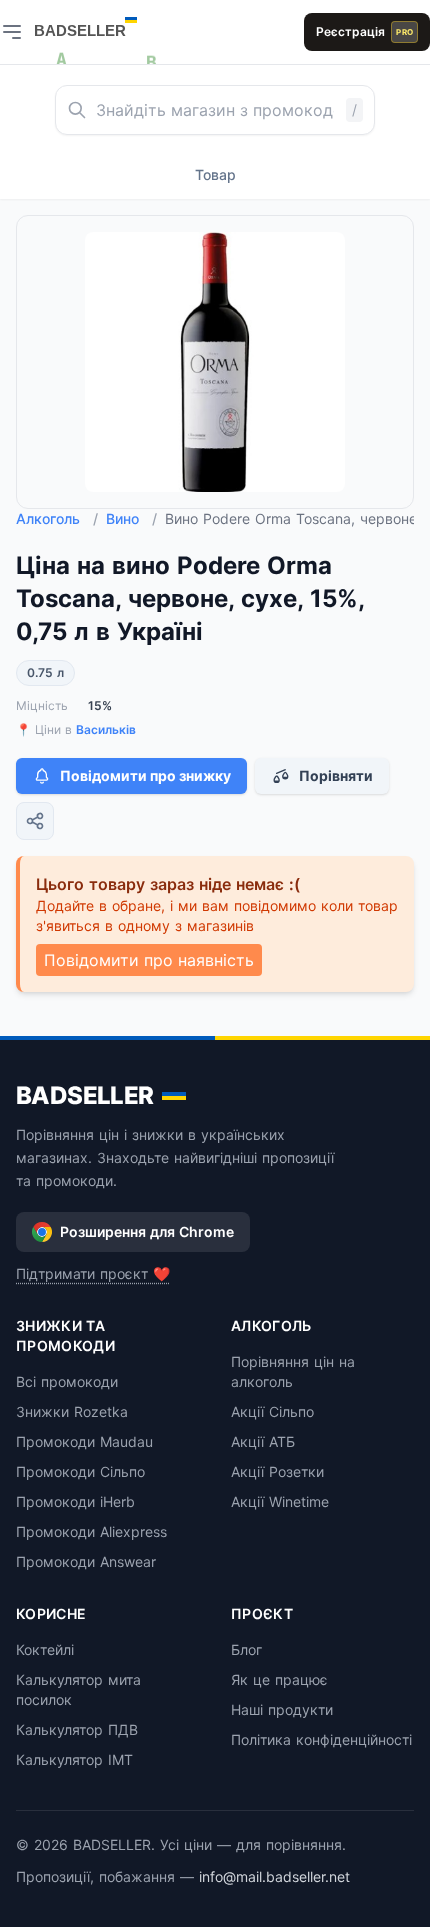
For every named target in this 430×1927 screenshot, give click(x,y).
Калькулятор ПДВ (77, 1729)
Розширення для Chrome (147, 1231)
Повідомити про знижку (145, 775)
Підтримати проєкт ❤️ (93, 1273)
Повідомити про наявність (149, 960)
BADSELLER (85, 1095)
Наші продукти (282, 1709)
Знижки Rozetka (72, 1411)
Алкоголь (57, 518)
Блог (246, 1649)
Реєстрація (364, 31)
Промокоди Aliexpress (91, 1531)
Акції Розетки (277, 1471)
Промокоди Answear (86, 1561)
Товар (215, 174)
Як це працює (279, 1679)
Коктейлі (45, 1649)
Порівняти (336, 775)
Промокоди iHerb (75, 1501)
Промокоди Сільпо (80, 1471)
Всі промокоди (67, 1381)
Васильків (106, 729)
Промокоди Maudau (84, 1441)
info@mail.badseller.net (274, 1876)
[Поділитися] (35, 821)
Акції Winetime (280, 1501)
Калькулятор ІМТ (74, 1759)
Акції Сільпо (272, 1411)
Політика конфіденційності (321, 1739)
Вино (131, 518)
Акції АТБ (263, 1441)
